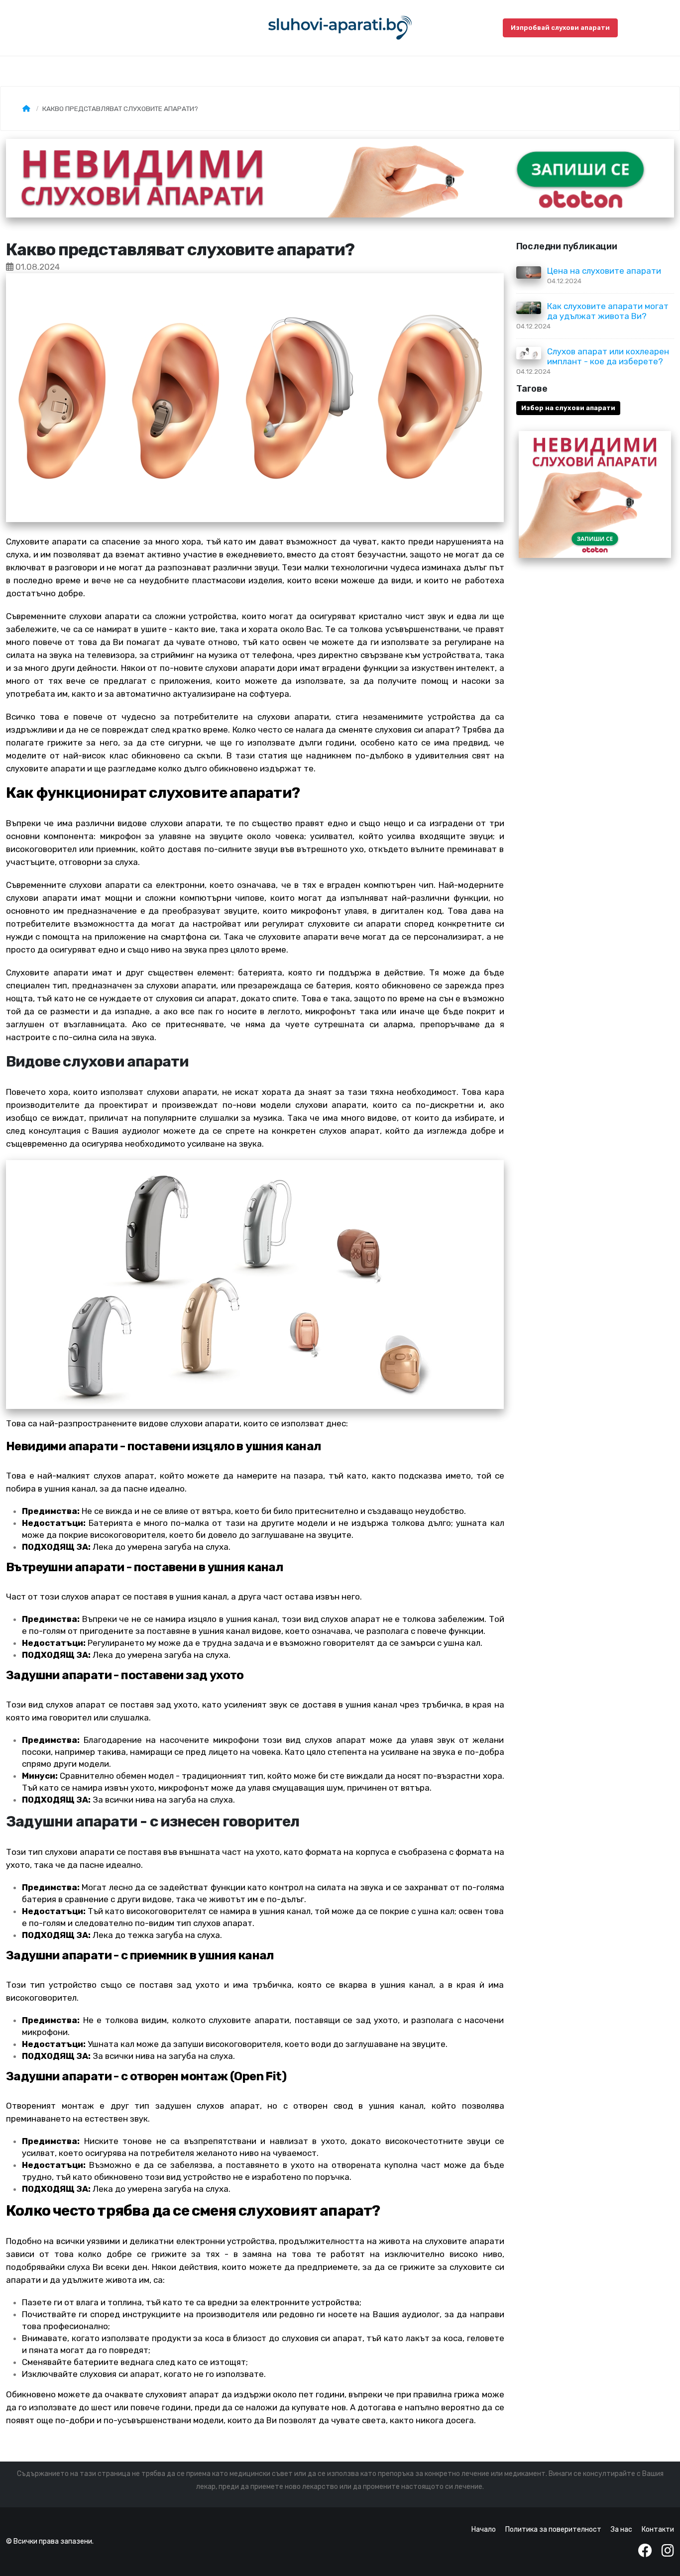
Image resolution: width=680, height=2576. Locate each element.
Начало (484, 2529)
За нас (622, 2529)
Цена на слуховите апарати (604, 271)
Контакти (658, 2529)
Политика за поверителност (553, 2529)
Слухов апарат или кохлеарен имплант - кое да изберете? (608, 356)
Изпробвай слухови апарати (560, 28)
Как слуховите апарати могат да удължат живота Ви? (608, 311)
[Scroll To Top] (663, 2565)
